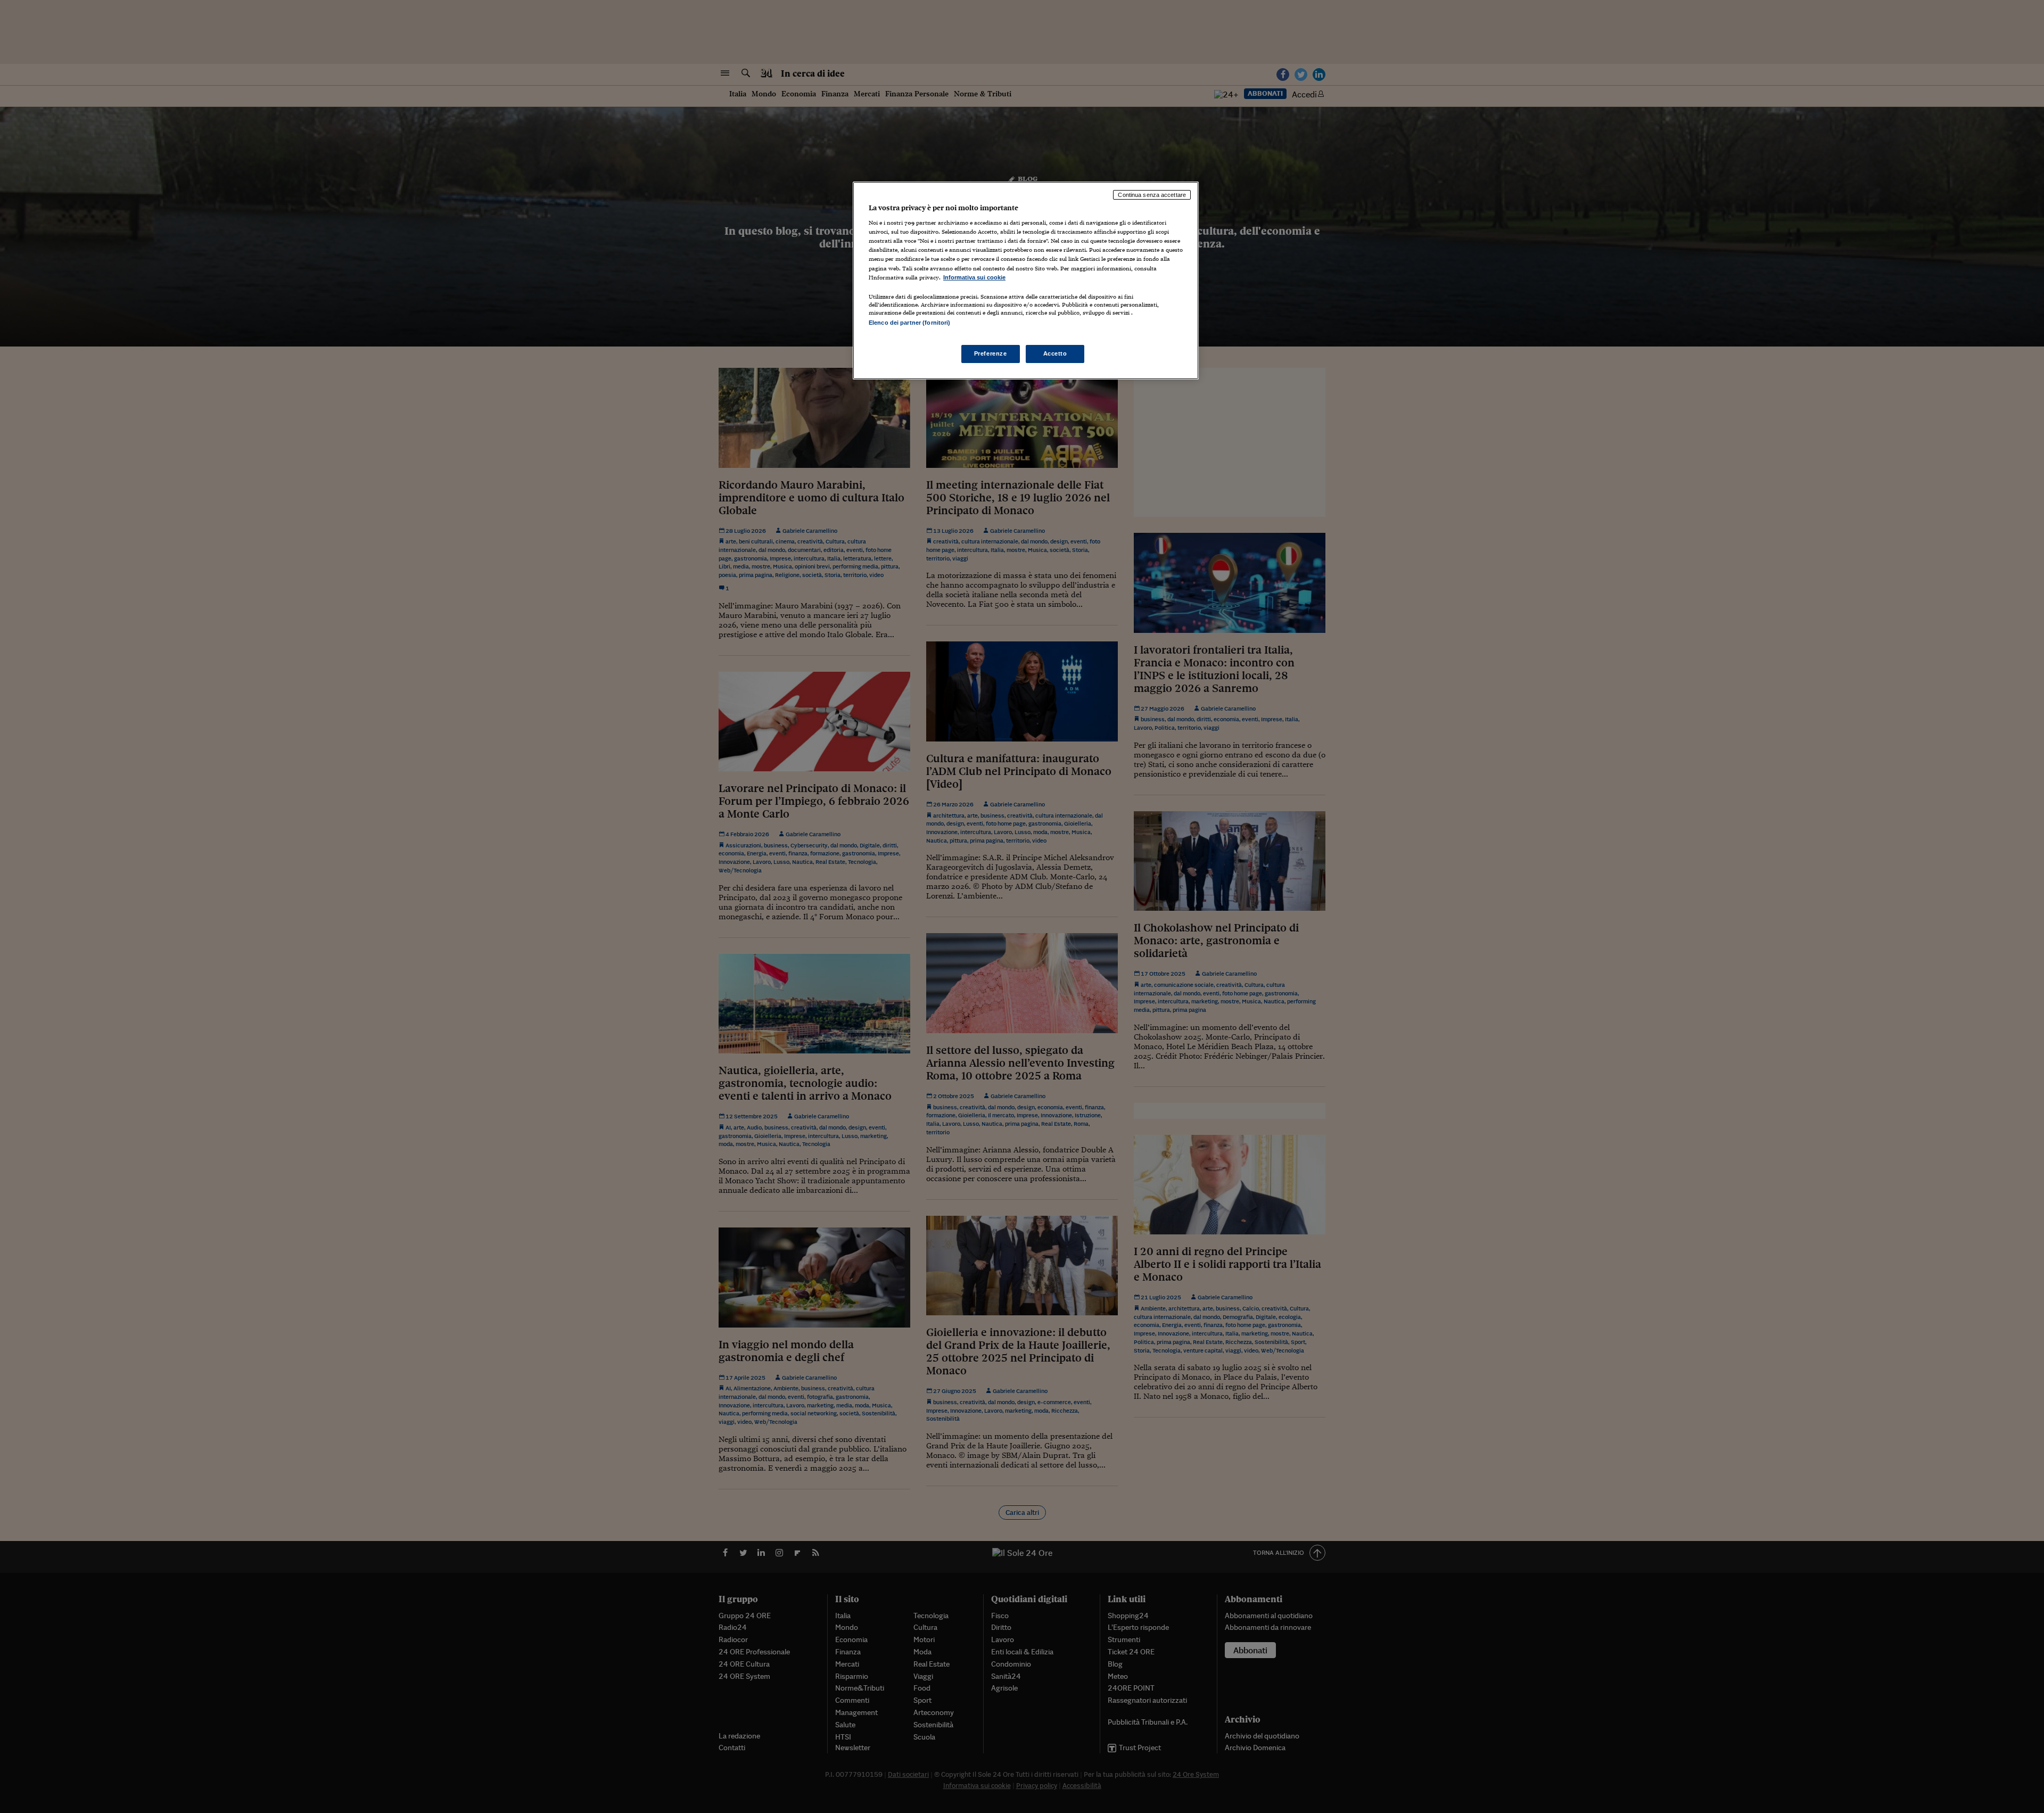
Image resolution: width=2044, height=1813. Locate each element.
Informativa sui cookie (974, 277)
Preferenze (991, 353)
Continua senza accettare (1152, 195)
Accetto (1055, 353)
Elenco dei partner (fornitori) (909, 323)
